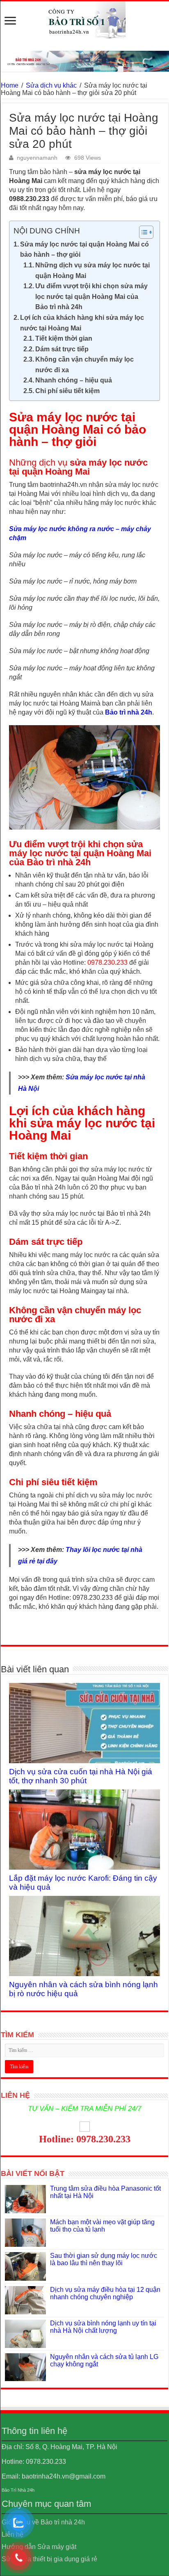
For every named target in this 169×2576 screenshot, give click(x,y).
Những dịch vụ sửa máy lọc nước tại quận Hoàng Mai (92, 270)
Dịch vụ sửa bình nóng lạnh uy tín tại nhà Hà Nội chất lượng (103, 2327)
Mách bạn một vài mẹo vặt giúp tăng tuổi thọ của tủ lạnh (102, 2226)
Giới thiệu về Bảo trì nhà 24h (43, 2522)
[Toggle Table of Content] (142, 232)
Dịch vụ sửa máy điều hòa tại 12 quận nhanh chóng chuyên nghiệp (105, 2293)
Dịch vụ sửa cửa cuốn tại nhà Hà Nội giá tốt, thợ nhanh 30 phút (81, 1776)
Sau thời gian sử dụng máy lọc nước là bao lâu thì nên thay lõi (104, 2259)
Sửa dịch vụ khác (51, 85)
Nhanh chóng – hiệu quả (74, 380)
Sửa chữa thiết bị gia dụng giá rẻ (49, 2559)
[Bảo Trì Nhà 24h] (84, 20)
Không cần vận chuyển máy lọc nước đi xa (84, 365)
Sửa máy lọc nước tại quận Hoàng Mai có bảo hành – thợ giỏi (84, 250)
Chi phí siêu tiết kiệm (67, 391)
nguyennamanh (37, 158)
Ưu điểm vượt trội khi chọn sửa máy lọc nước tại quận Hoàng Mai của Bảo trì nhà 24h (91, 296)
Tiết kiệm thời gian (64, 338)
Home (10, 85)
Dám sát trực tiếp (62, 349)
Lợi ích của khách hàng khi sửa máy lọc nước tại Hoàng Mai (82, 323)
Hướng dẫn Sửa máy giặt (39, 2547)
